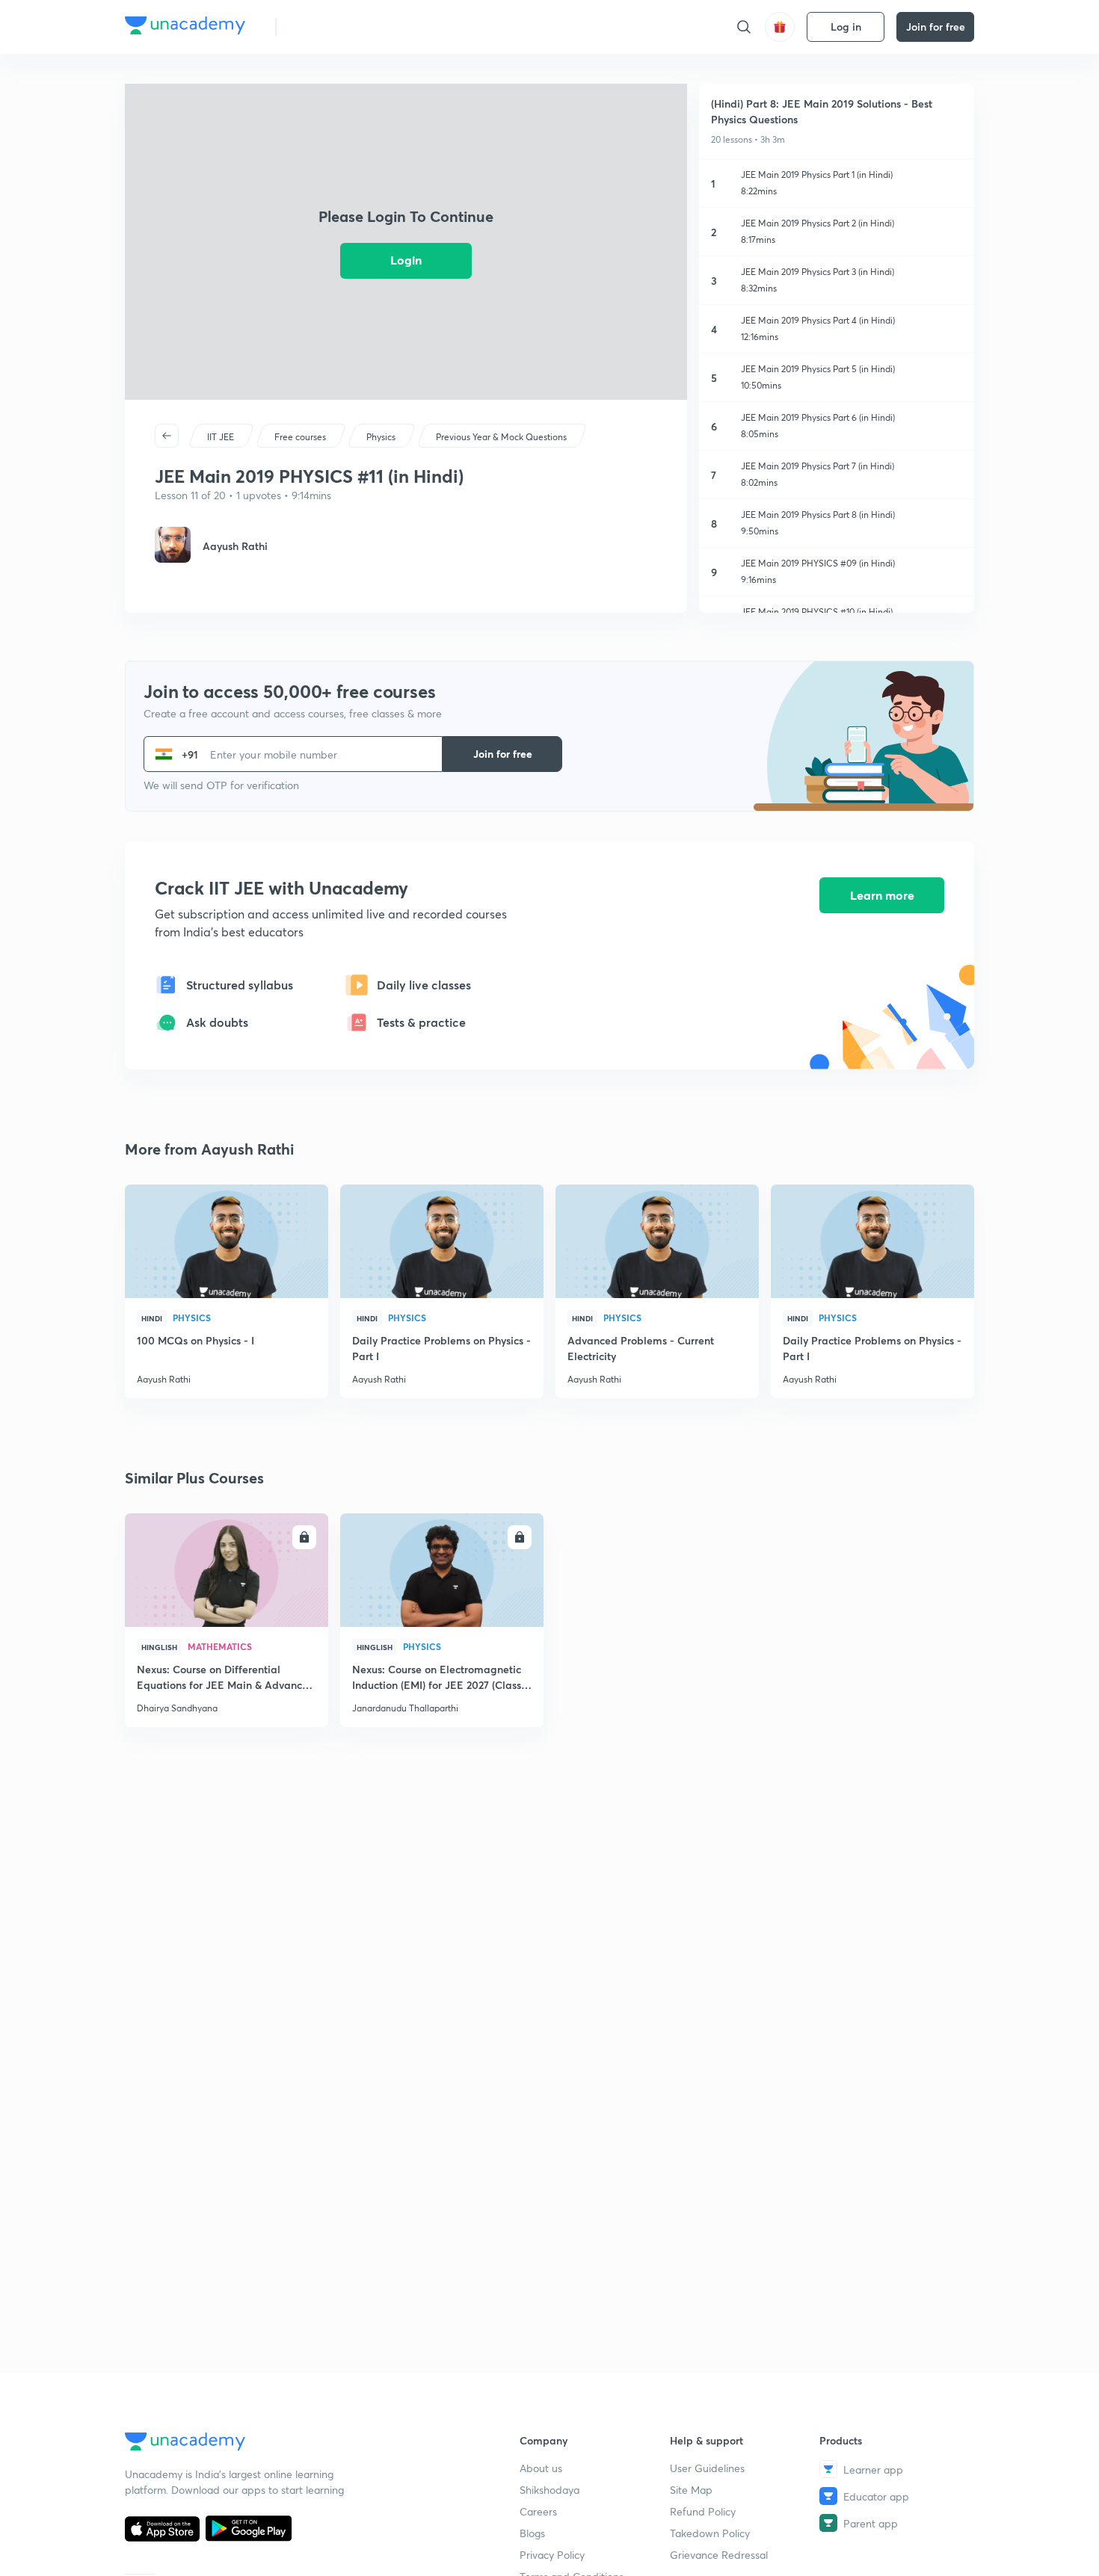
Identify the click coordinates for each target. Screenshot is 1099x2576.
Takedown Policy (710, 2533)
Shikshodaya (549, 2490)
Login (406, 260)
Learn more (882, 895)
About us (541, 2468)
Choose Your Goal (354, 27)
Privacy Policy (552, 2555)
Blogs (532, 2533)
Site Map (691, 2490)
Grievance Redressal (719, 2555)
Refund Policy (703, 2511)
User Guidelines (707, 2468)
